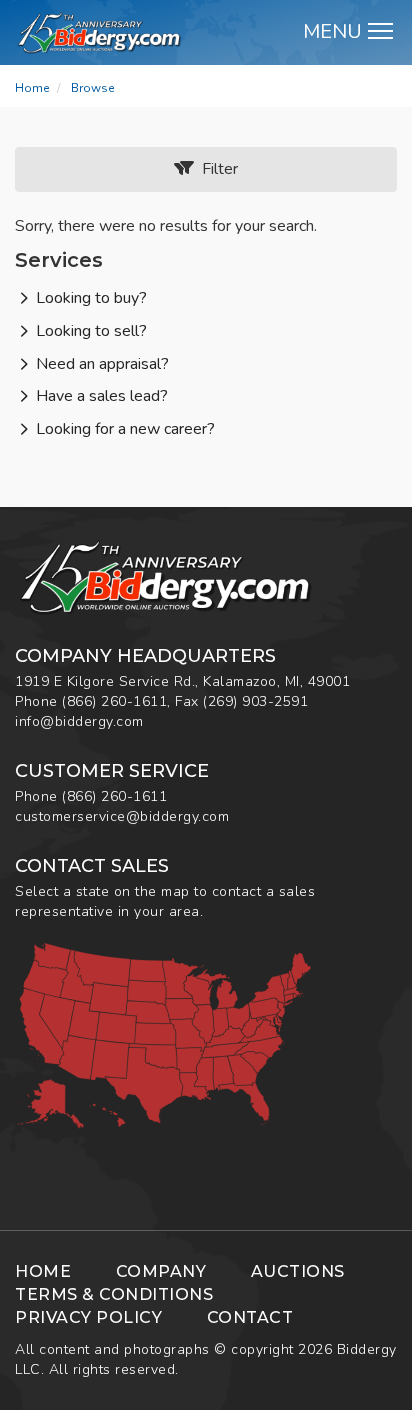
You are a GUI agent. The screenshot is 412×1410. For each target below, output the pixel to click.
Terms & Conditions (114, 1294)
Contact (250, 1317)
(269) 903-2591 (255, 701)
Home (32, 88)
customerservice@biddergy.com (122, 816)
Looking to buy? (91, 298)
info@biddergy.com (79, 721)
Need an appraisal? (102, 364)
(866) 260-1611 (114, 701)
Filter (216, 169)
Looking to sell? (91, 331)
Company (161, 1271)
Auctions (298, 1271)
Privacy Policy (88, 1317)
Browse (92, 88)
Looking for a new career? (125, 429)
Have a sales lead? (102, 396)
